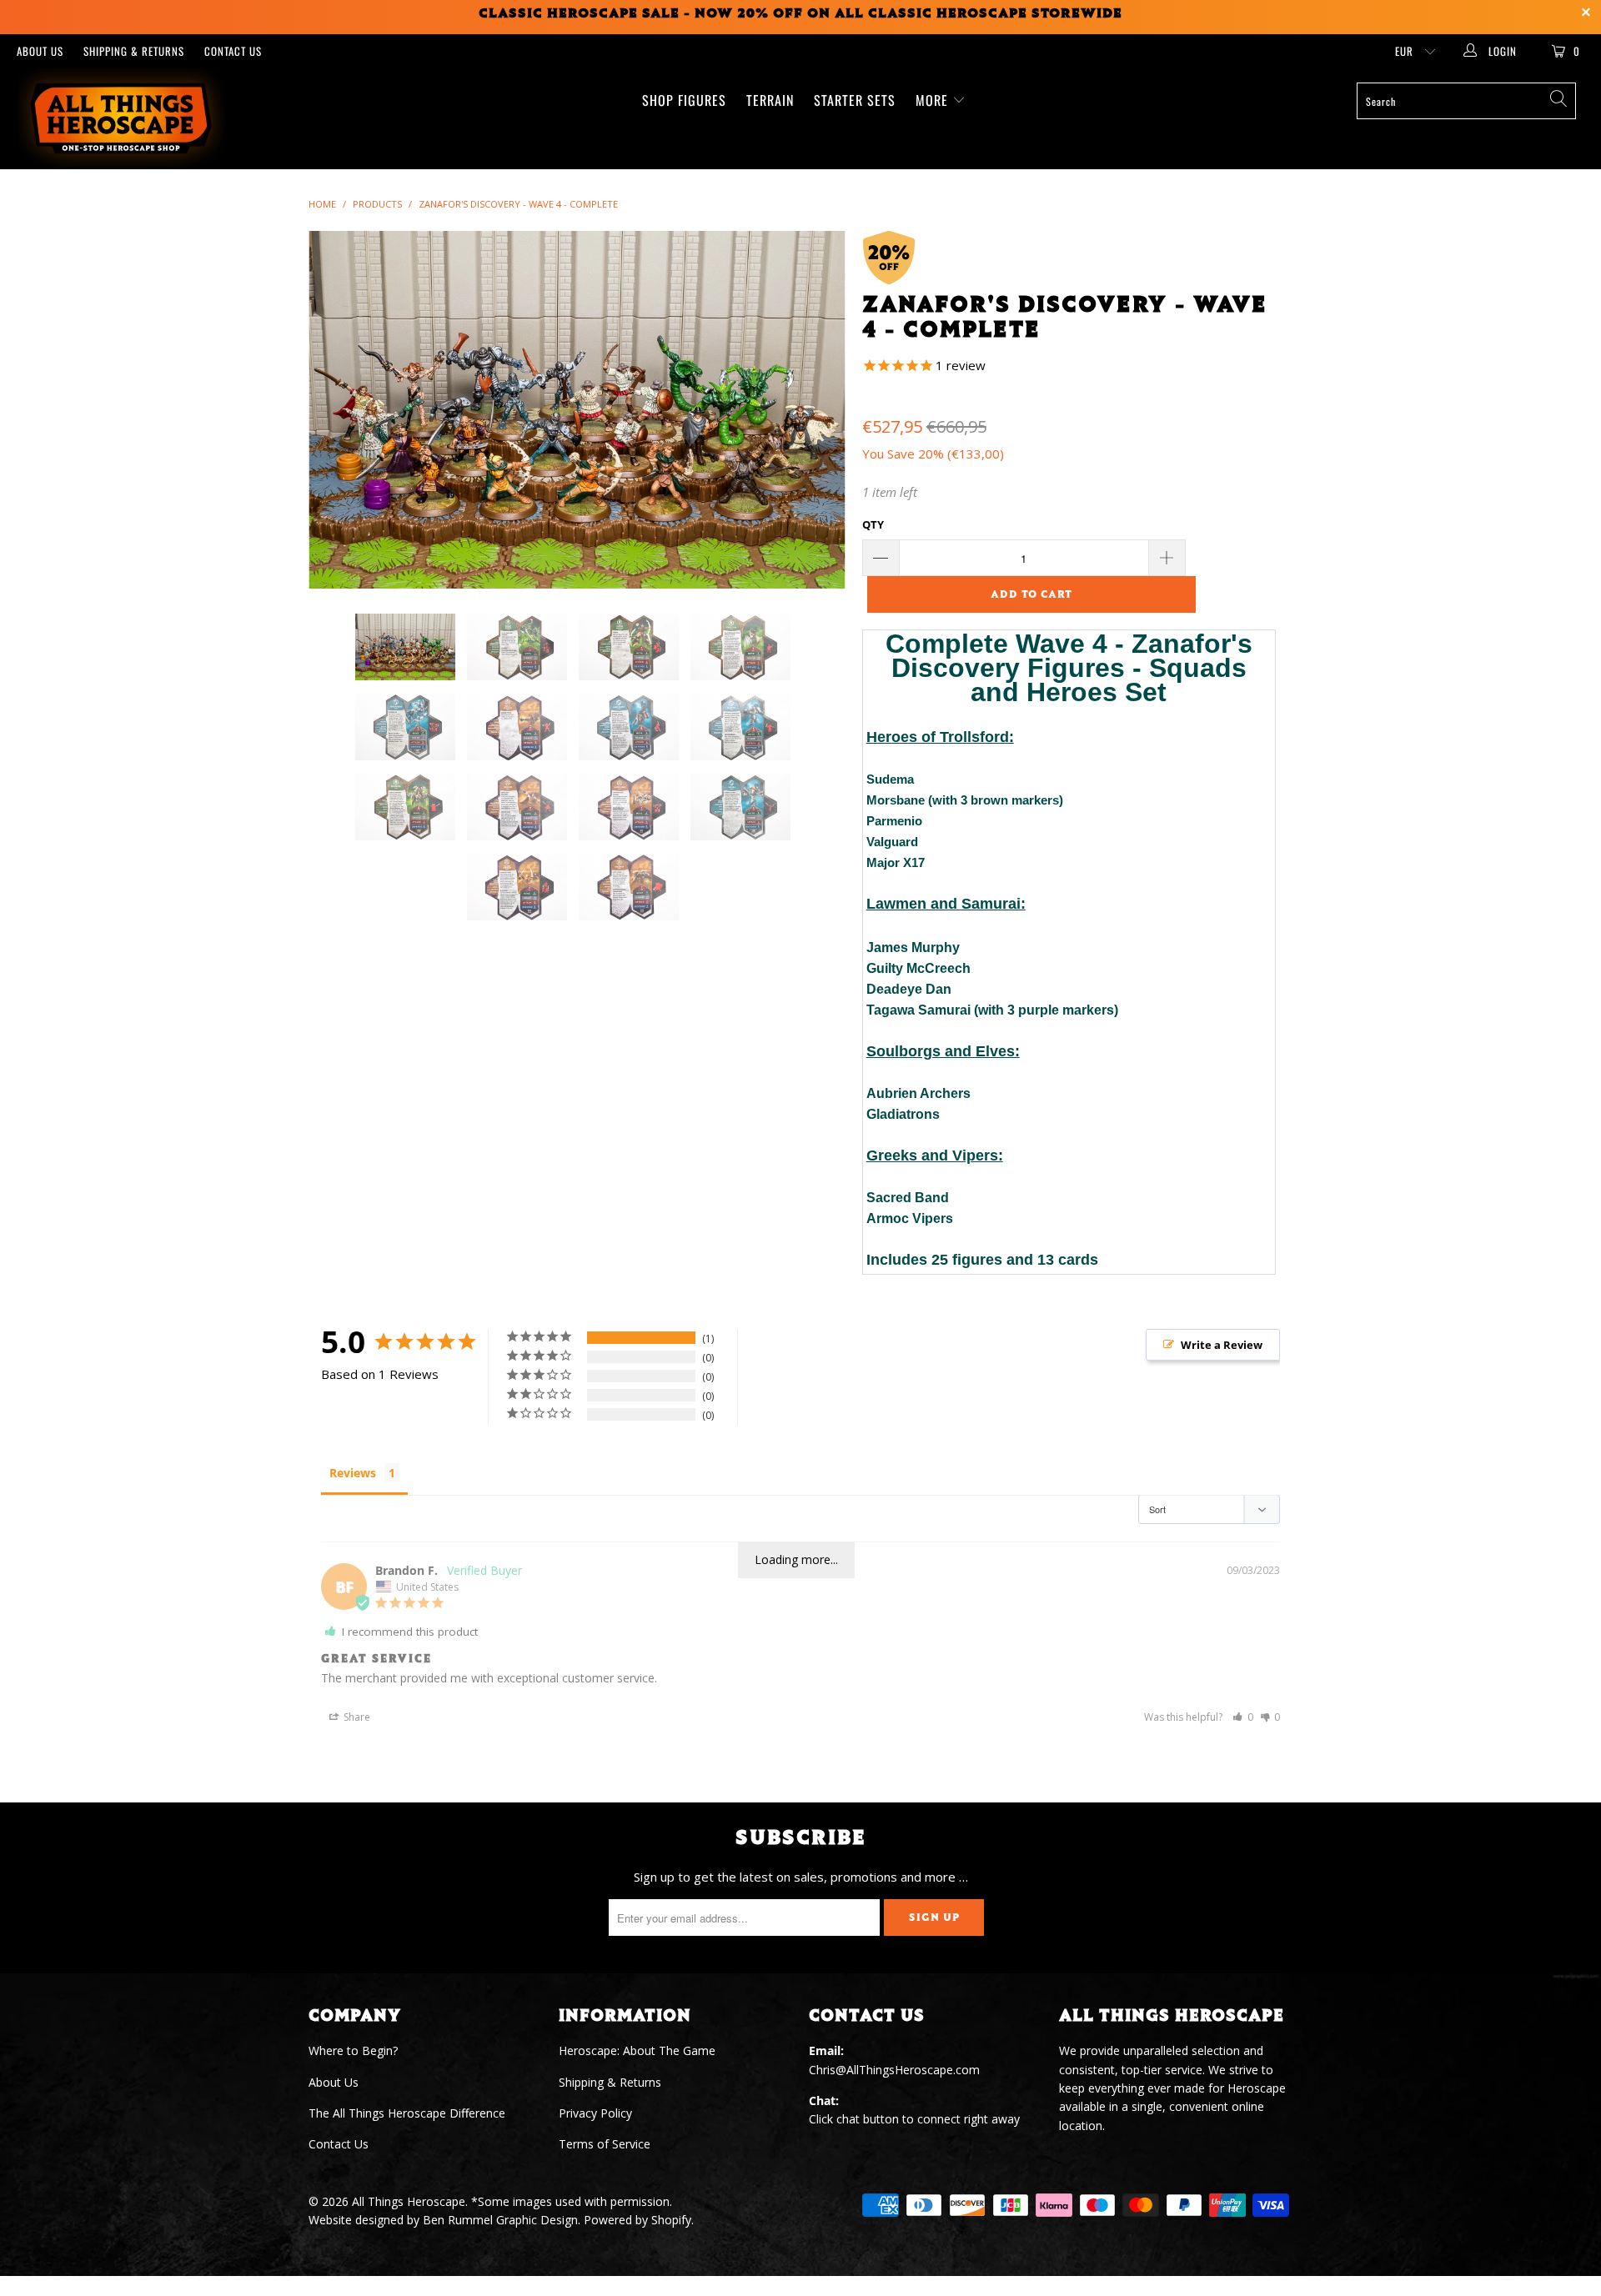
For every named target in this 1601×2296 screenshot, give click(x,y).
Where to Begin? (353, 2050)
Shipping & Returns (134, 51)
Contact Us (233, 51)
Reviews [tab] (353, 1473)
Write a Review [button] (1222, 1345)
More (934, 100)
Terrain (770, 100)
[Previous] (337, 410)
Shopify (671, 2220)
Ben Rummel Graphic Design (500, 2220)
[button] (1243, 1717)
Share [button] (356, 1717)
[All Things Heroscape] (136, 118)
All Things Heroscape (409, 2201)
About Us (40, 51)
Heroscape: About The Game (637, 2050)
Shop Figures (684, 100)
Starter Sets (855, 100)
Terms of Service (605, 2144)
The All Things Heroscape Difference (407, 2113)
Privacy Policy (595, 2113)
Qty (873, 524)
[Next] (817, 410)
